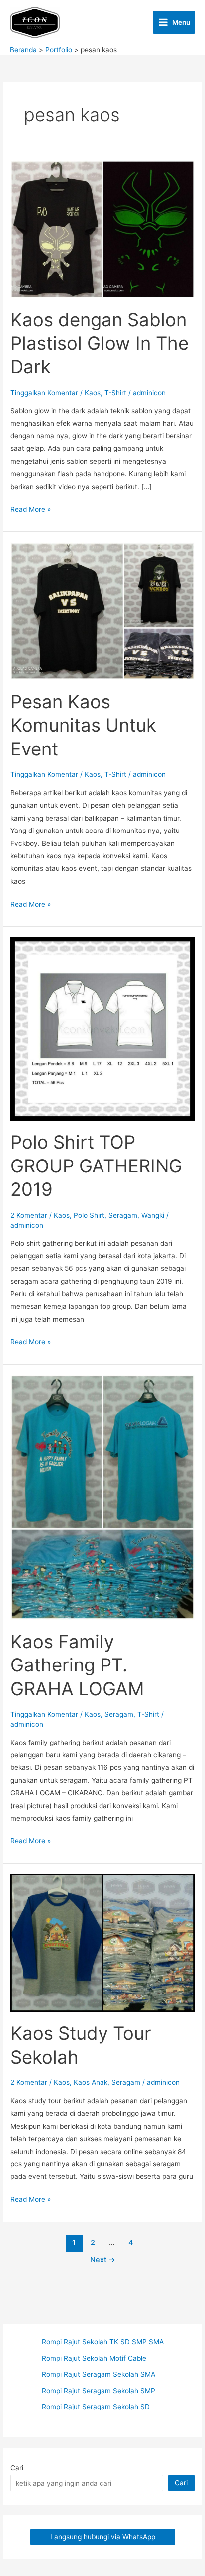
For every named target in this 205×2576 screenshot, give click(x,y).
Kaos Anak (91, 2082)
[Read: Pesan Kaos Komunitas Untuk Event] (102, 610)
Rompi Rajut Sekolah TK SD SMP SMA (103, 2342)
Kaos (93, 393)
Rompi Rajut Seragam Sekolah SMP (99, 2391)
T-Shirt (115, 393)
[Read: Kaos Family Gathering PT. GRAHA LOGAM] (102, 1496)
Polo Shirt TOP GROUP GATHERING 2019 (96, 1166)
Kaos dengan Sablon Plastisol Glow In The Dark (100, 343)
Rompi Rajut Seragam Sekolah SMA (99, 2374)
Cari (17, 2468)
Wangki (153, 1215)
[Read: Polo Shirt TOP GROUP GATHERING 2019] (102, 1028)
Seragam (123, 1215)
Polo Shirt (89, 1215)
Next (103, 2260)
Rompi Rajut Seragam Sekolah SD (96, 2407)
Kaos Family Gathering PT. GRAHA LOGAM (77, 1665)
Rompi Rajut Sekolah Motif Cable (94, 2358)
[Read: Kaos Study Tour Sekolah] (102, 1942)
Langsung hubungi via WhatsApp (103, 2537)
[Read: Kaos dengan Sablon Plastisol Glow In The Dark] (102, 229)
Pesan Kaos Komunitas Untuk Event (83, 725)
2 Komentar (29, 1215)
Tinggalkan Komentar (44, 393)
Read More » (31, 510)
